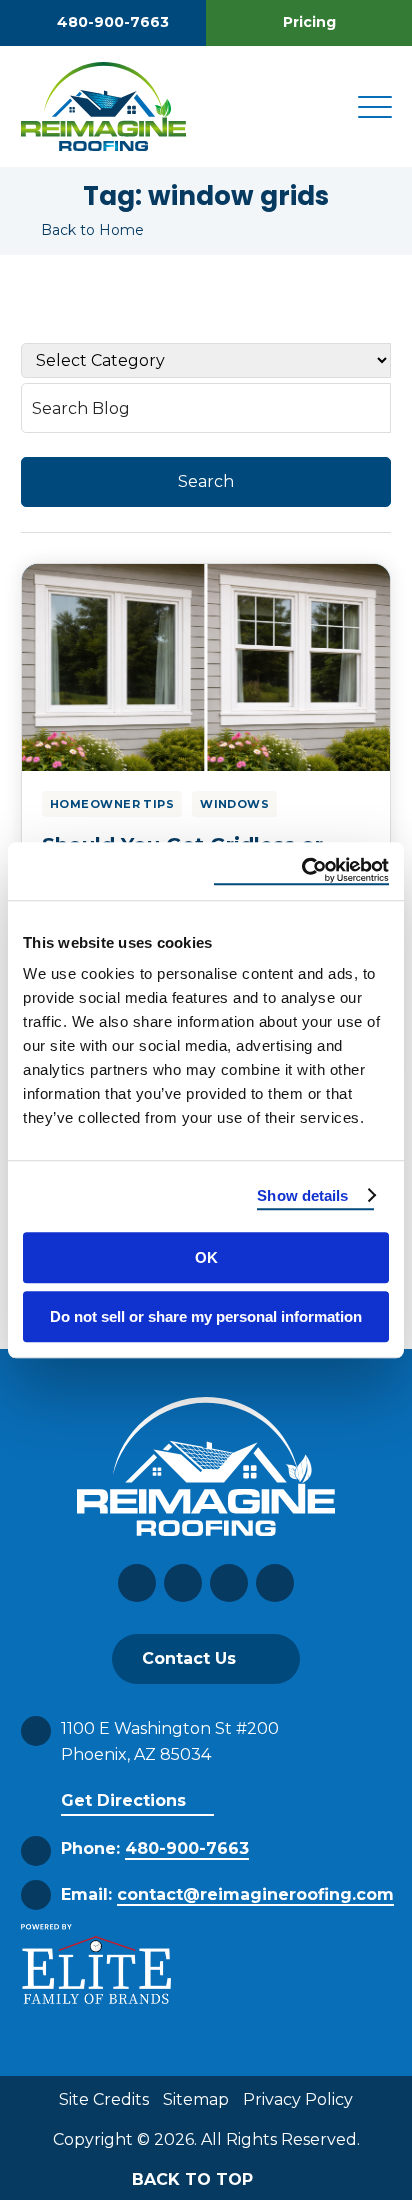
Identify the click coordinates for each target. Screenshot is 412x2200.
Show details (302, 1195)
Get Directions (123, 1800)
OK (206, 1257)
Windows (234, 804)
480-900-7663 (113, 22)
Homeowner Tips (112, 804)
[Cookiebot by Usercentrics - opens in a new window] (301, 871)
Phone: (155, 1848)
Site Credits (104, 2099)
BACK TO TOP (195, 2179)
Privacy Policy (298, 2099)
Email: (227, 1894)
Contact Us (189, 1658)
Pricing (309, 22)
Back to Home (92, 230)
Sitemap (196, 2099)
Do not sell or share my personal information (206, 1316)
